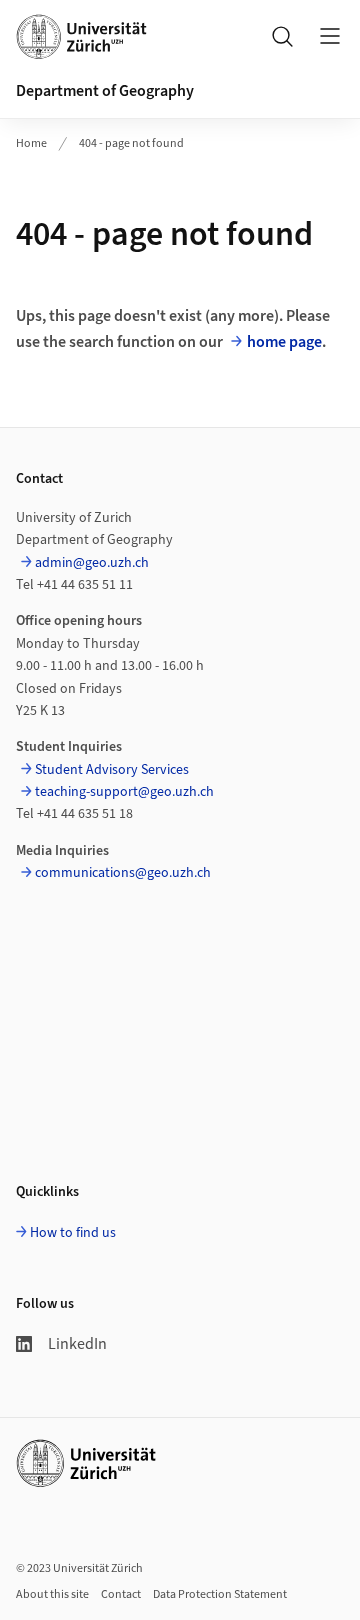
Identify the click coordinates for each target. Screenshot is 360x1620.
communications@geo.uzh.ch (123, 873)
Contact (121, 1594)
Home (31, 143)
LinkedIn (77, 1344)
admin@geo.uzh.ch (92, 563)
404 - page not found (131, 143)
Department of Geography (105, 91)
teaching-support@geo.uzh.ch (124, 792)
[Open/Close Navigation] (330, 36)
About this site (52, 1594)
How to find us (73, 1233)
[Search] (282, 36)
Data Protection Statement (220, 1594)
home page (284, 342)
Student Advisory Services (112, 770)
